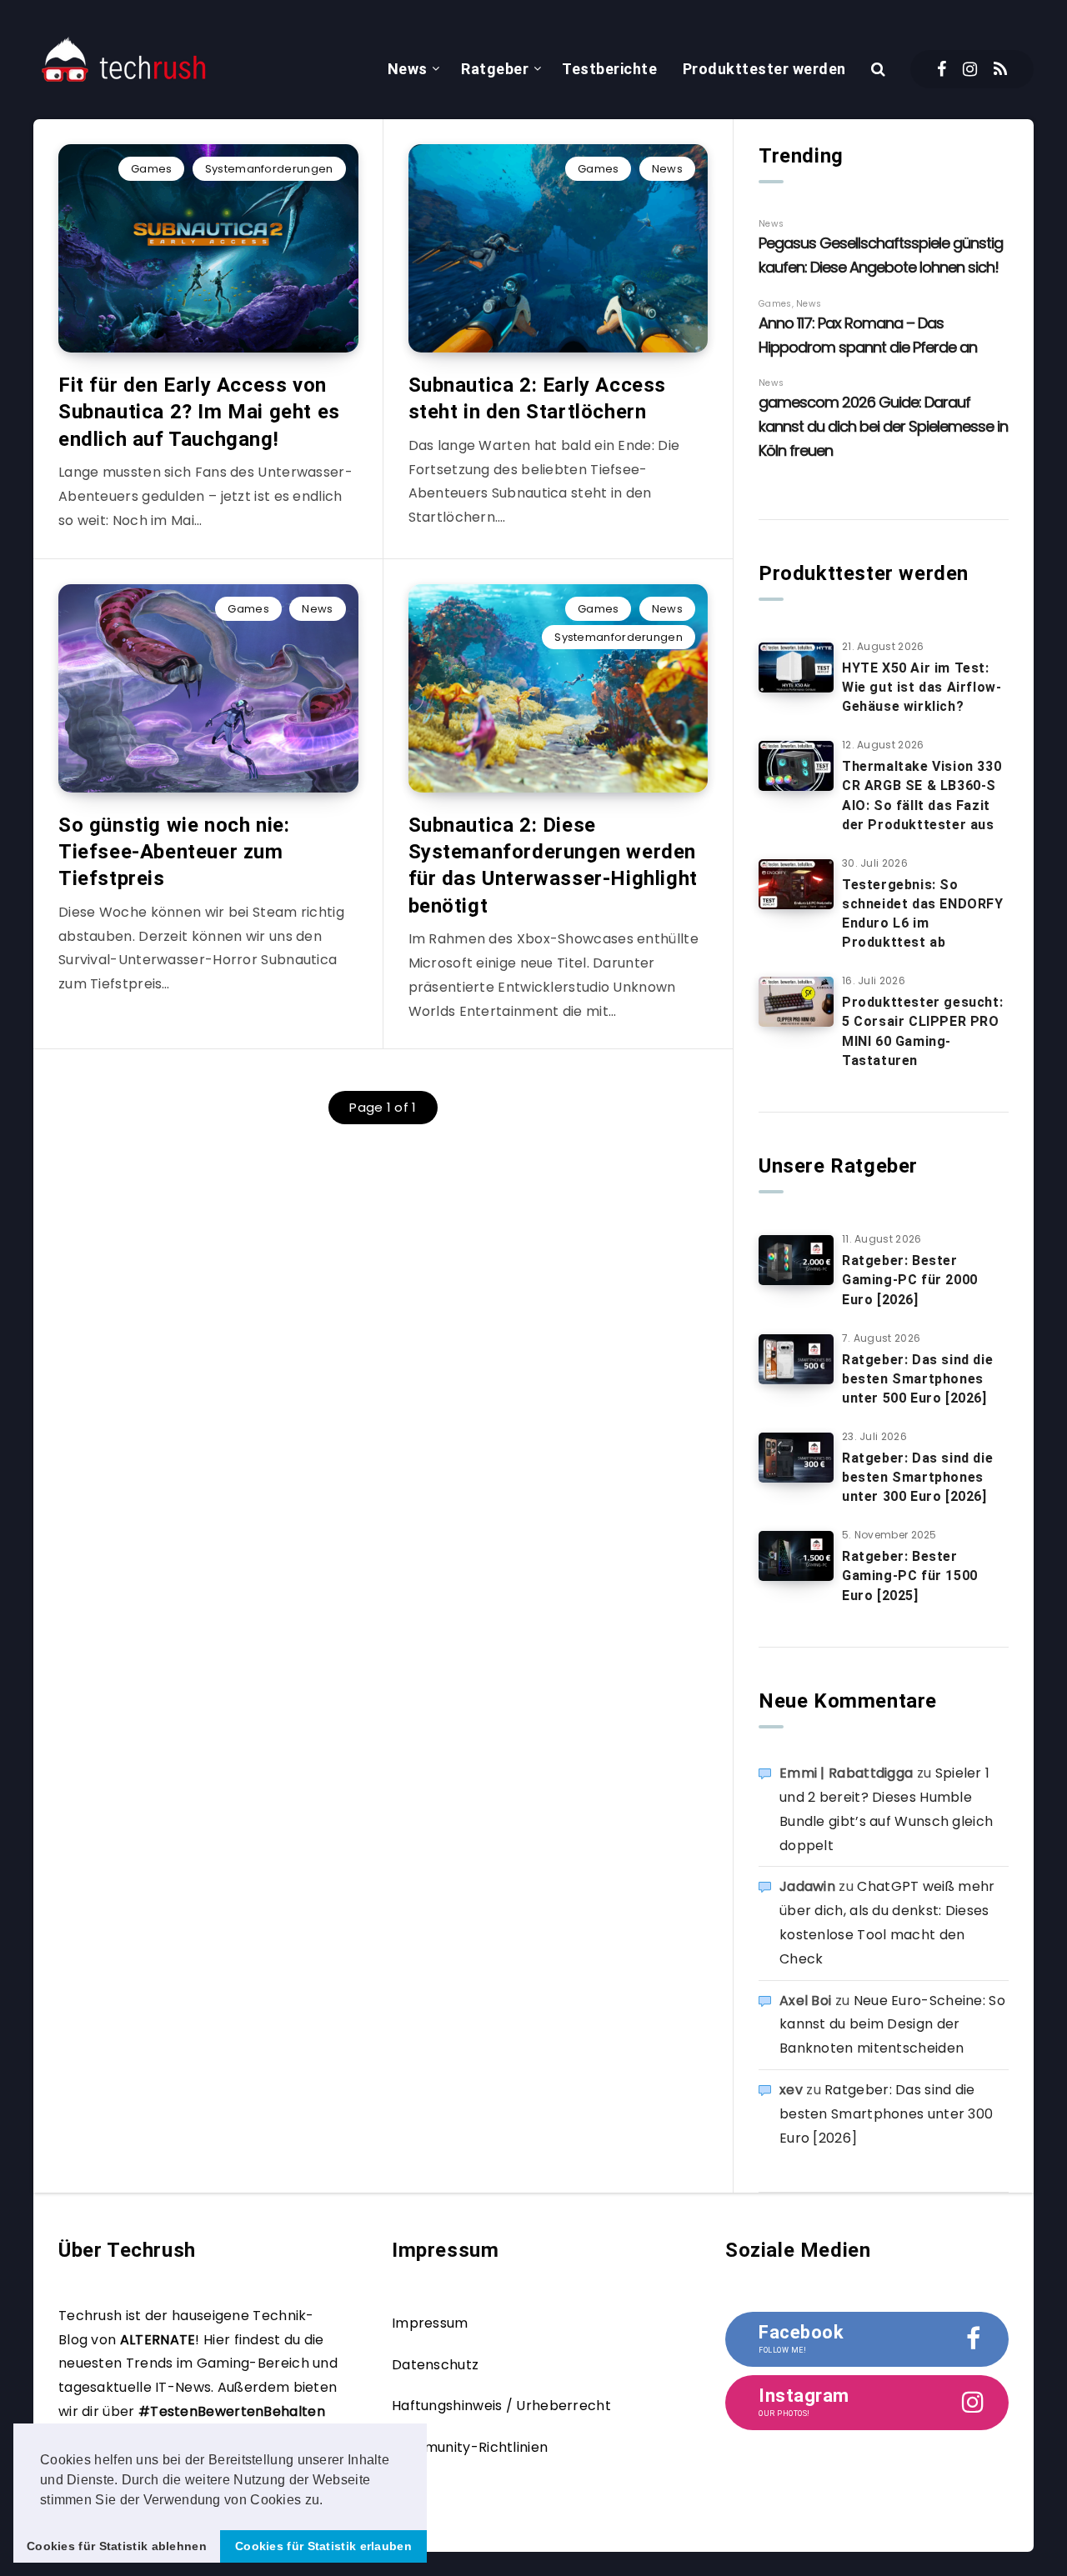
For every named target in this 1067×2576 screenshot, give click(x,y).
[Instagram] (970, 69)
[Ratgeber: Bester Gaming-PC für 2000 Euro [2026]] (796, 1260)
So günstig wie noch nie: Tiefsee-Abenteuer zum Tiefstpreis (174, 852)
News (408, 69)
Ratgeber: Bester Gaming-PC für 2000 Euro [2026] (910, 1280)
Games (152, 169)
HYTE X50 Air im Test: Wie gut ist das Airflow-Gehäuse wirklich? (922, 687)
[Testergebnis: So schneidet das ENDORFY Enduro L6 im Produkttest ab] (796, 884)
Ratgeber (495, 69)
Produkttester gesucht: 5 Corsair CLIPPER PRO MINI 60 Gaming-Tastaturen (922, 1031)
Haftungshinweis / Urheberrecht (501, 2406)
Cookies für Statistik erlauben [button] (323, 2546)
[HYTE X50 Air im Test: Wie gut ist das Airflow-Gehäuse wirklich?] (796, 668)
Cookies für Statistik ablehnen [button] (117, 2546)
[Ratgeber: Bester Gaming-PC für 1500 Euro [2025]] (796, 1556)
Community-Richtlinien (470, 2447)
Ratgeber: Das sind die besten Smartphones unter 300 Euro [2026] (917, 1477)
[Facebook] (942, 69)
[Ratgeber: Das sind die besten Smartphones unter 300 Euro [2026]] (796, 1458)
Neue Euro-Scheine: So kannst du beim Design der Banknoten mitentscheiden (892, 2025)
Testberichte (609, 69)
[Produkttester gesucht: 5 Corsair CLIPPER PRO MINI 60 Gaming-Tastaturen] (796, 1002)
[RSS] (1000, 69)
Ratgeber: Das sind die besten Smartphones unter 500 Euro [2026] (917, 1379)
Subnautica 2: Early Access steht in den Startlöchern (538, 398)
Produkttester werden (764, 69)
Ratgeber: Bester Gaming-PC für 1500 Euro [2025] (910, 1576)
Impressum (430, 2323)
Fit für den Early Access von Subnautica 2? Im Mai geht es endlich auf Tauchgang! (199, 412)
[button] (329, 2501)
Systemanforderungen (269, 169)
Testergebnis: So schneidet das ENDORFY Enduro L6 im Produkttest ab (923, 914)
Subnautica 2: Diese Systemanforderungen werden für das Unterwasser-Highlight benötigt (553, 865)
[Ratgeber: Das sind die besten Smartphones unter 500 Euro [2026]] (796, 1359)
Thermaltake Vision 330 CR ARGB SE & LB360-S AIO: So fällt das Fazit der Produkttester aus (922, 795)
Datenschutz (435, 2365)
